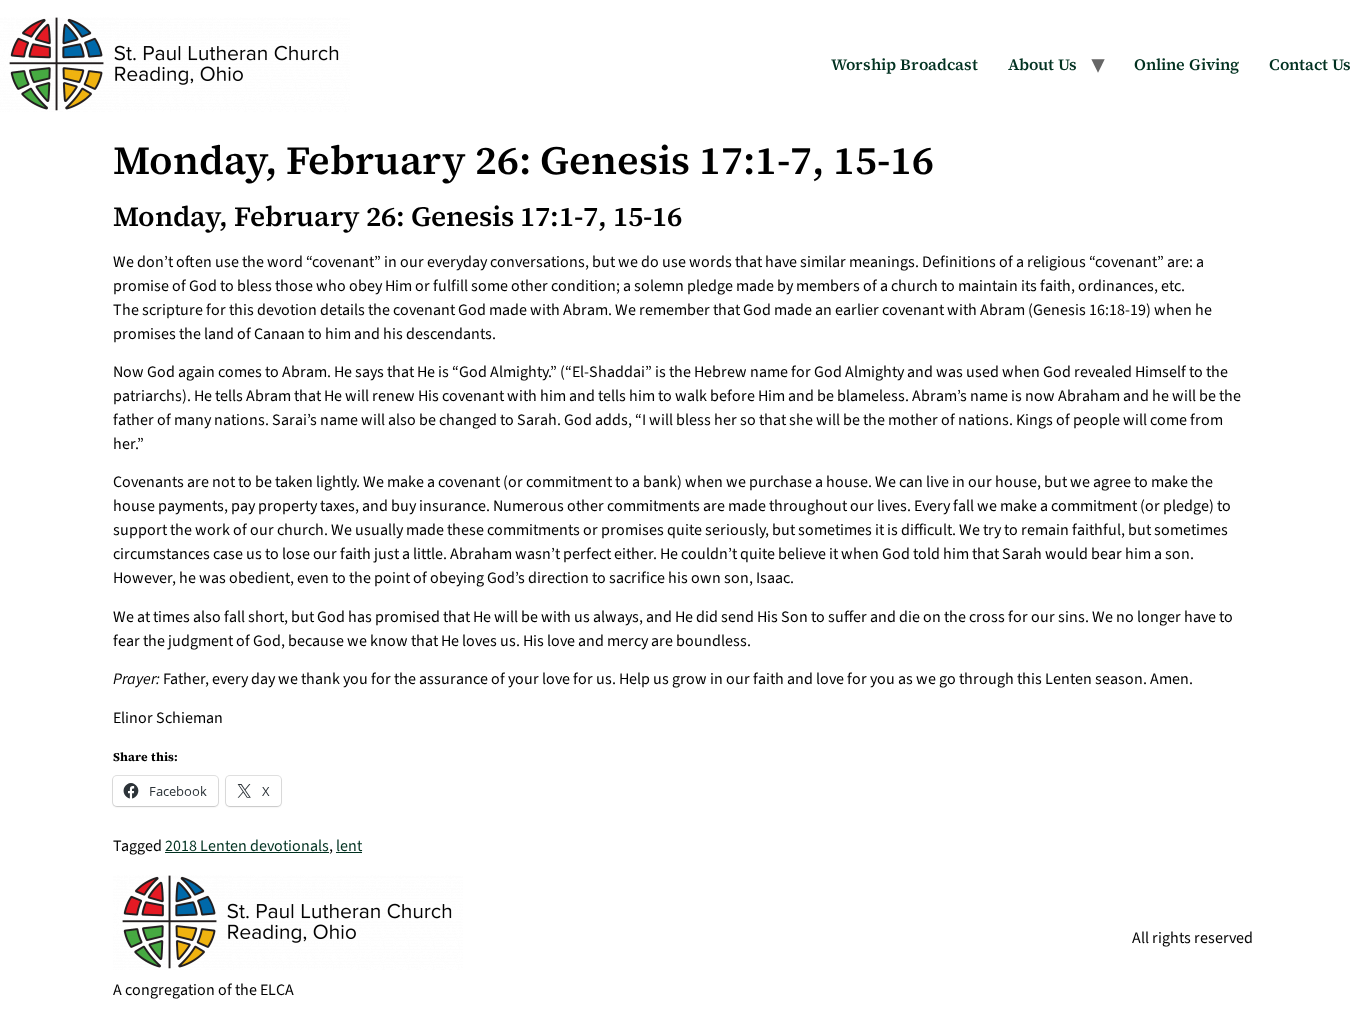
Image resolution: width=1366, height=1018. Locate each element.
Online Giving (1186, 64)
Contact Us (1310, 64)
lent (349, 846)
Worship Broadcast (904, 64)
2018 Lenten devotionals (247, 846)
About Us (1042, 64)
